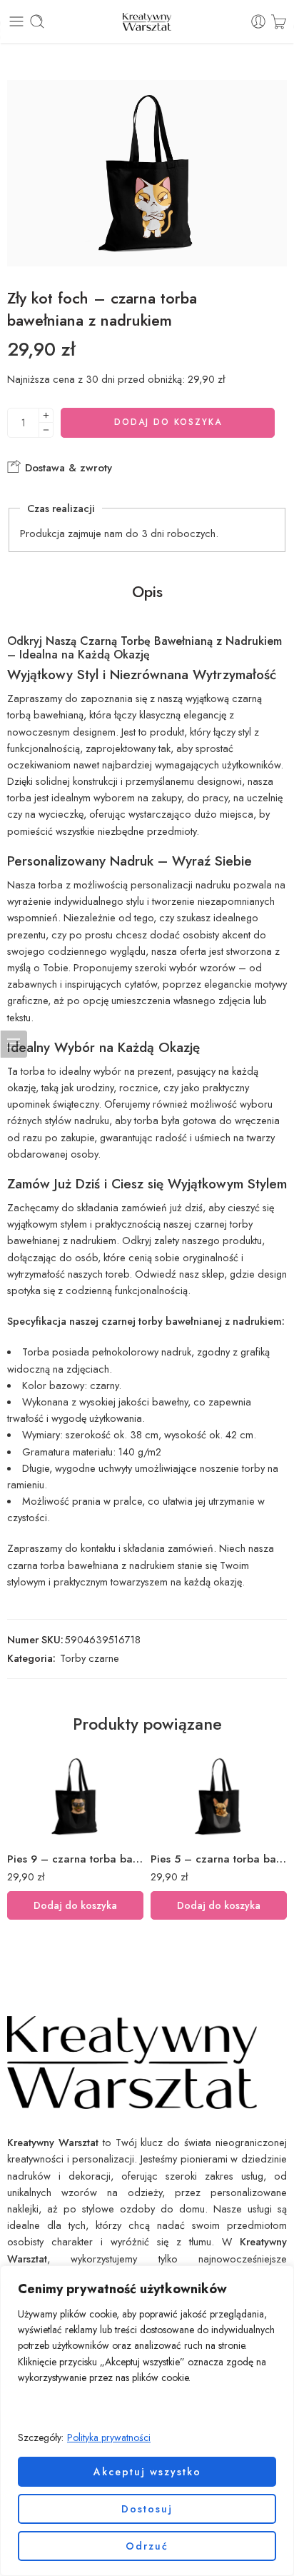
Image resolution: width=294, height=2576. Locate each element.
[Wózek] (279, 21)
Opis (147, 592)
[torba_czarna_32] (147, 173)
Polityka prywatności (109, 2437)
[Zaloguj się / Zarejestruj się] (258, 21)
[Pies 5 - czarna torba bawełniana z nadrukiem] (219, 1796)
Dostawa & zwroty (67, 468)
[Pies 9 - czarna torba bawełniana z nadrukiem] (75, 1796)
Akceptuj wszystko (147, 2472)
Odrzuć (147, 2546)
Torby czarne (90, 1658)
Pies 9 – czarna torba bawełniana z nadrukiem (75, 1859)
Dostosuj (147, 2509)
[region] (147, 2421)
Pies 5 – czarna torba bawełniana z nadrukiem (219, 1859)
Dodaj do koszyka (168, 422)
